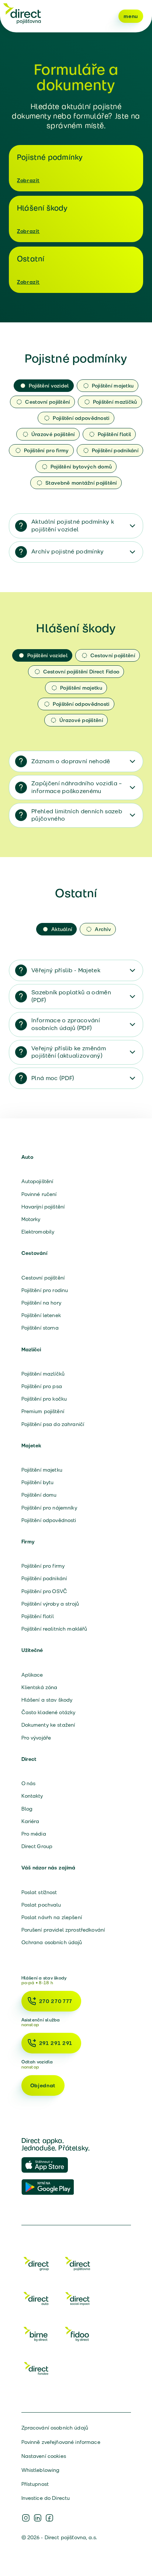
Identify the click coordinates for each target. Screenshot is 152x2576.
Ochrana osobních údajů (52, 1942)
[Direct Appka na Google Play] (48, 2187)
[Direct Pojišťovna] (77, 2265)
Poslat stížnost (39, 1892)
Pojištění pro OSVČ (44, 1591)
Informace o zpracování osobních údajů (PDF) (66, 1024)
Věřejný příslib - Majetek (66, 970)
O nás (29, 1783)
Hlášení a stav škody (47, 1700)
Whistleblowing (41, 2470)
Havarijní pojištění (43, 1207)
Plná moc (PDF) (53, 1078)
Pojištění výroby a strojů (50, 1604)
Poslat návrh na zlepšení (52, 1917)
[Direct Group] (36, 2265)
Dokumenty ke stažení (48, 1725)
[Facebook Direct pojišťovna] (49, 2518)
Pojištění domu (39, 1495)
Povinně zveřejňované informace (61, 2442)
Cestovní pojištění (43, 1278)
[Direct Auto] (36, 2300)
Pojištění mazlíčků (43, 1374)
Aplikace (32, 1675)
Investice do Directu (46, 2498)
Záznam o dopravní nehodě (71, 761)
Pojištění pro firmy (43, 1566)
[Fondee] (36, 2370)
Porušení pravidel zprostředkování (63, 1930)
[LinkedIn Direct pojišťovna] (38, 2518)
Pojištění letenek (41, 1315)
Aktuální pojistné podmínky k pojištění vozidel (72, 526)
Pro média (34, 1834)
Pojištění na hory (41, 1303)
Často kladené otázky (49, 1712)
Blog (27, 1809)
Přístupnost (35, 2484)
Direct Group (37, 1846)
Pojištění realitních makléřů (54, 1629)
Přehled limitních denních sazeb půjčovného (77, 815)
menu (131, 16)
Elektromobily (38, 1232)
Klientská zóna (39, 1687)
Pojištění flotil (38, 1616)
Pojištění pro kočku (44, 1399)
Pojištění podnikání (44, 1578)
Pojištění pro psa (42, 1386)
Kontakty (32, 1796)
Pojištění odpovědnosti (49, 1520)
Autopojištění (37, 1181)
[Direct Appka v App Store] (48, 2165)
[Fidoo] (77, 2335)
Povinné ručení (39, 1194)
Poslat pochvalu (41, 1905)
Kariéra (30, 1821)
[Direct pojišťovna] (22, 13)
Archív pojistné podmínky (68, 551)
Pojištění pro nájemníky (49, 1508)
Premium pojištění (43, 1411)
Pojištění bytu (38, 1482)
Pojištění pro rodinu (45, 1290)
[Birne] (36, 2335)
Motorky (31, 1219)
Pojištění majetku (42, 1470)
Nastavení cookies (44, 2456)
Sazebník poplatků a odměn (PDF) (71, 996)
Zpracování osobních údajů (55, 2428)
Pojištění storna (40, 1328)
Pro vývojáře (36, 1738)
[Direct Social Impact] (77, 2300)
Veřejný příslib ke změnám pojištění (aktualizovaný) (69, 1052)
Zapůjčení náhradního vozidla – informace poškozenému (77, 787)
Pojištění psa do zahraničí (53, 1424)
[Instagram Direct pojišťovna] (26, 2518)
